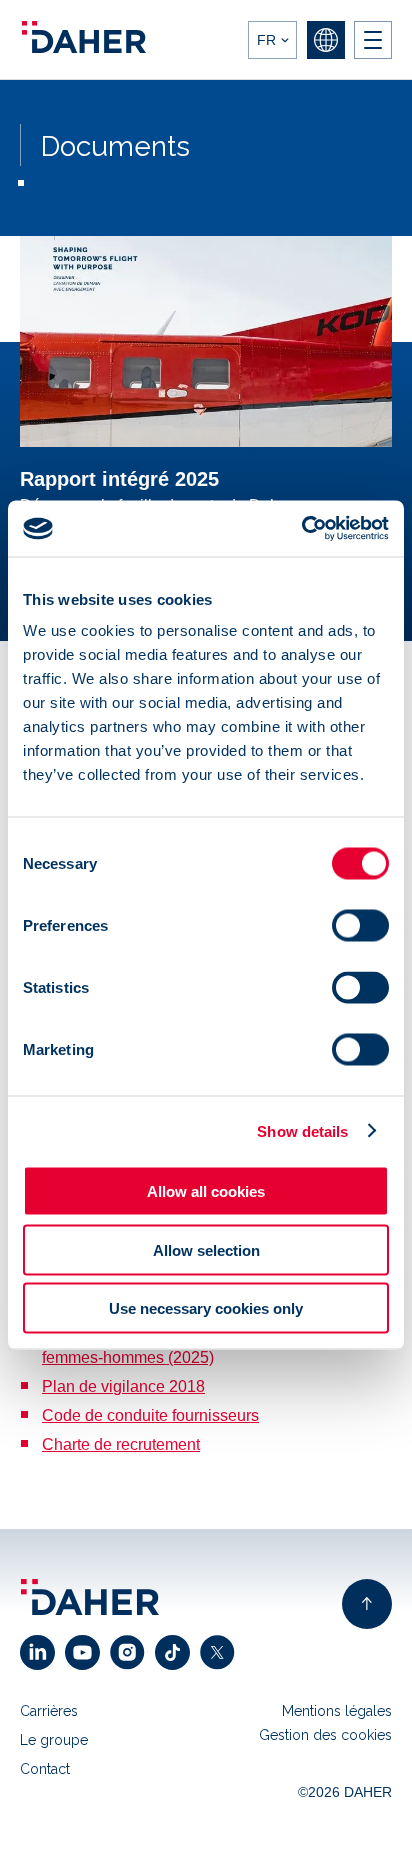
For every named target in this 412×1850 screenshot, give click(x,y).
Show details (302, 1130)
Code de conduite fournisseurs (150, 1415)
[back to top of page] (367, 1604)
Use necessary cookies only (206, 1308)
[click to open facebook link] (177, 1652)
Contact (45, 1769)
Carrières (49, 1711)
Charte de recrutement (121, 1444)
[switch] (360, 926)
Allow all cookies (206, 1191)
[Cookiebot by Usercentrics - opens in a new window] (301, 529)
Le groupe (54, 1740)
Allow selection (206, 1249)
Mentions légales (337, 1711)
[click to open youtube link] (87, 1652)
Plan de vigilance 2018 (123, 1386)
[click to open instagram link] (132, 1652)
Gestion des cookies (325, 1735)
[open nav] (373, 40)
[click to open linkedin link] (42, 1652)
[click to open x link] (222, 1652)
